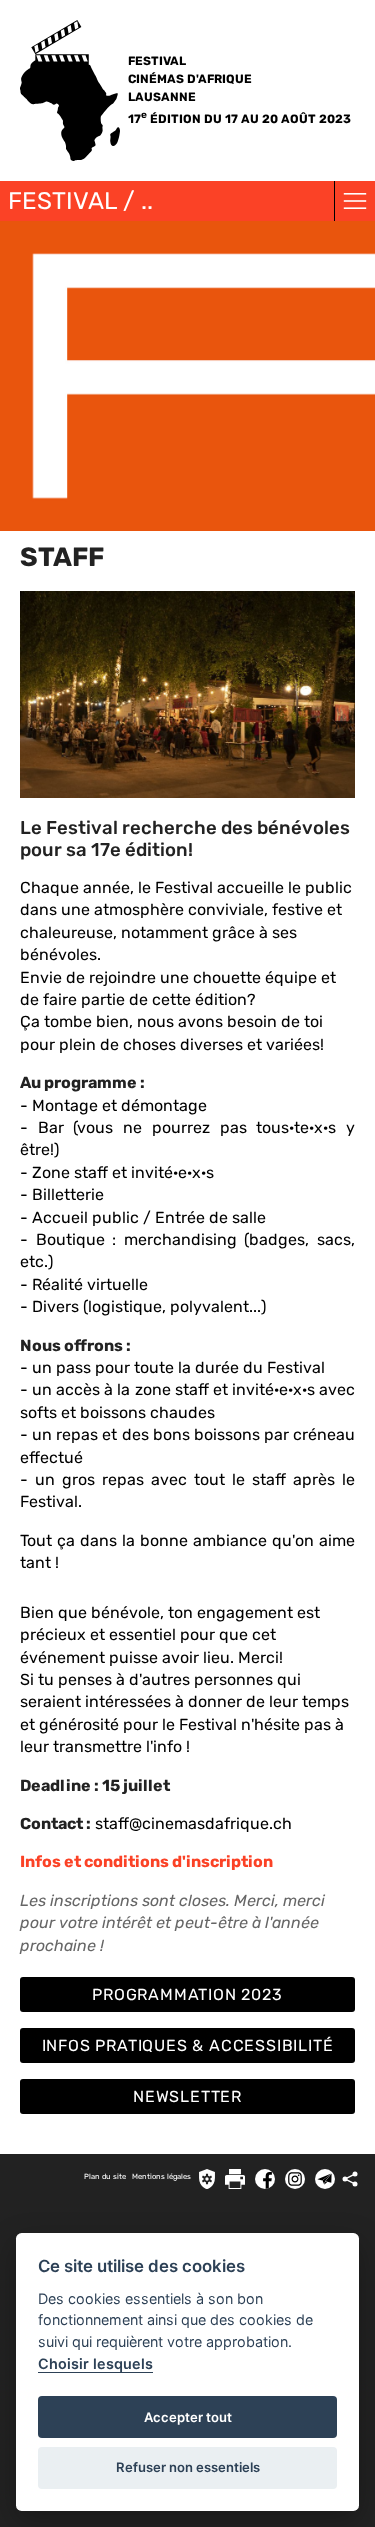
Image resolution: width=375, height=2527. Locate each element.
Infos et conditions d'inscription (146, 1861)
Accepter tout (188, 2417)
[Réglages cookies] (207, 2179)
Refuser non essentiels (188, 2467)
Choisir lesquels (95, 2363)
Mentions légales (161, 2176)
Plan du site (105, 2176)
